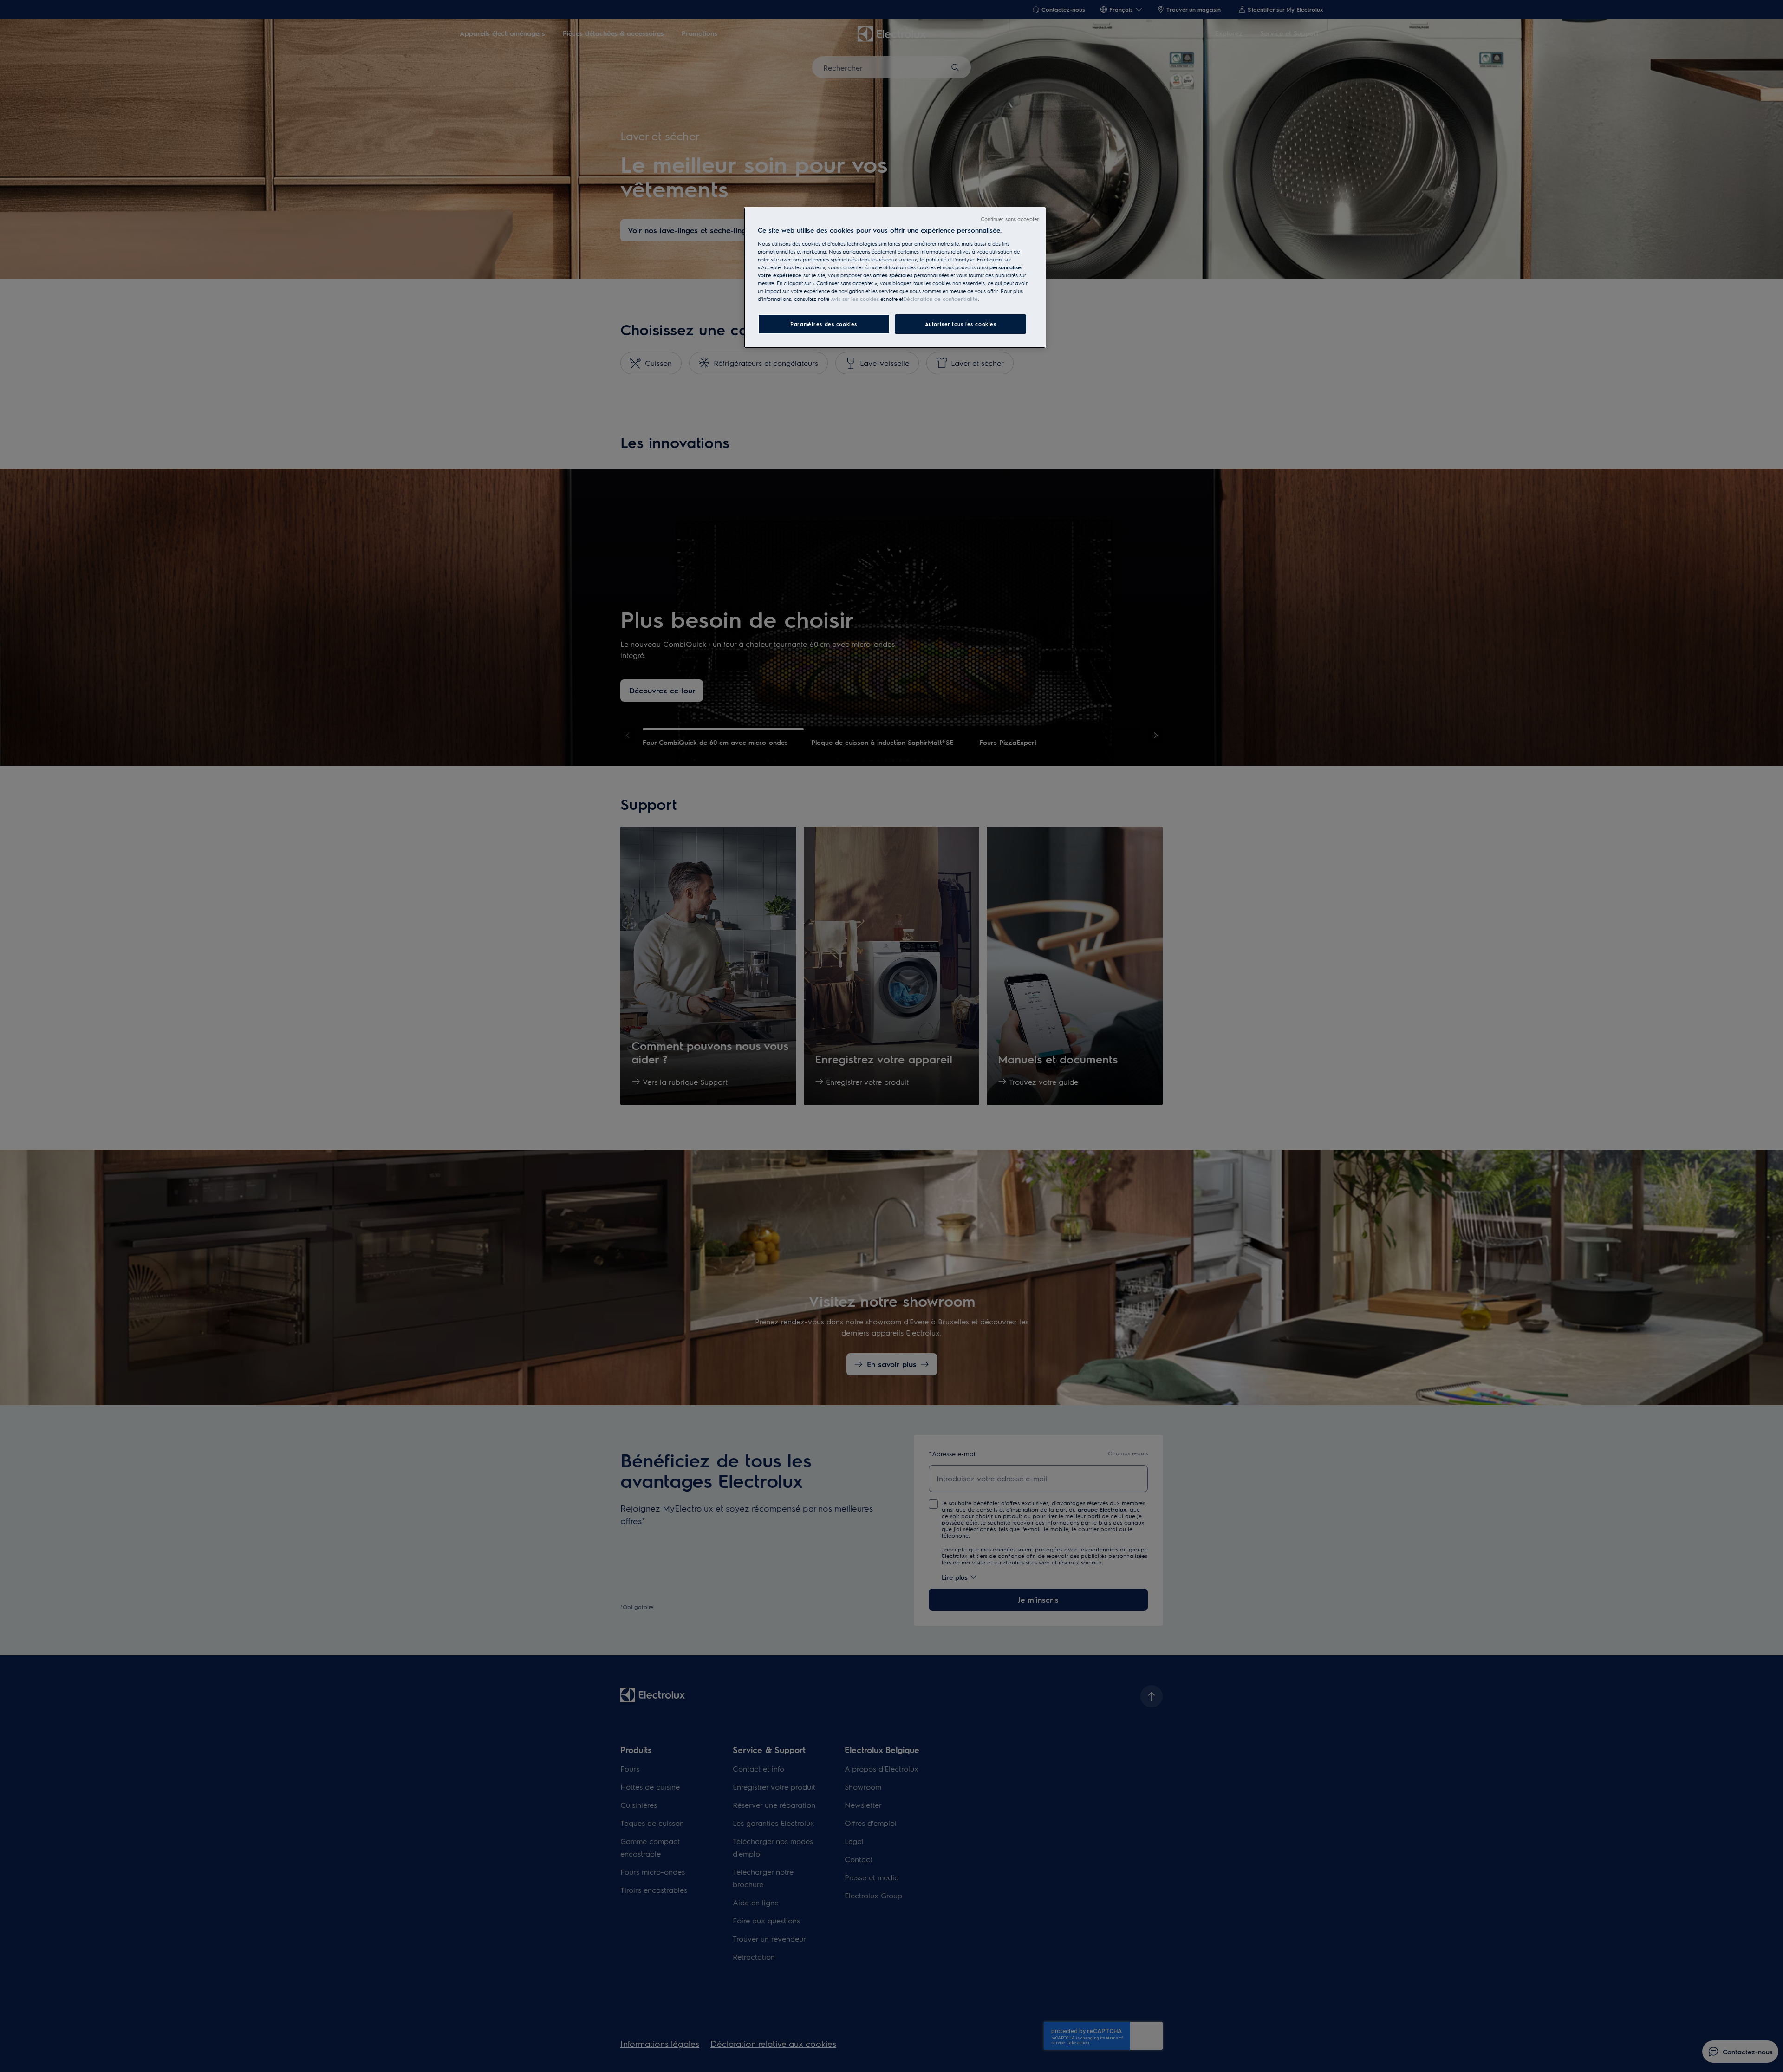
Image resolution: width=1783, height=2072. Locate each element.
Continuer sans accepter (1010, 219)
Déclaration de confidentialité (940, 299)
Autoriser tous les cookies (961, 324)
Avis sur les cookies (855, 299)
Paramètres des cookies (824, 324)
